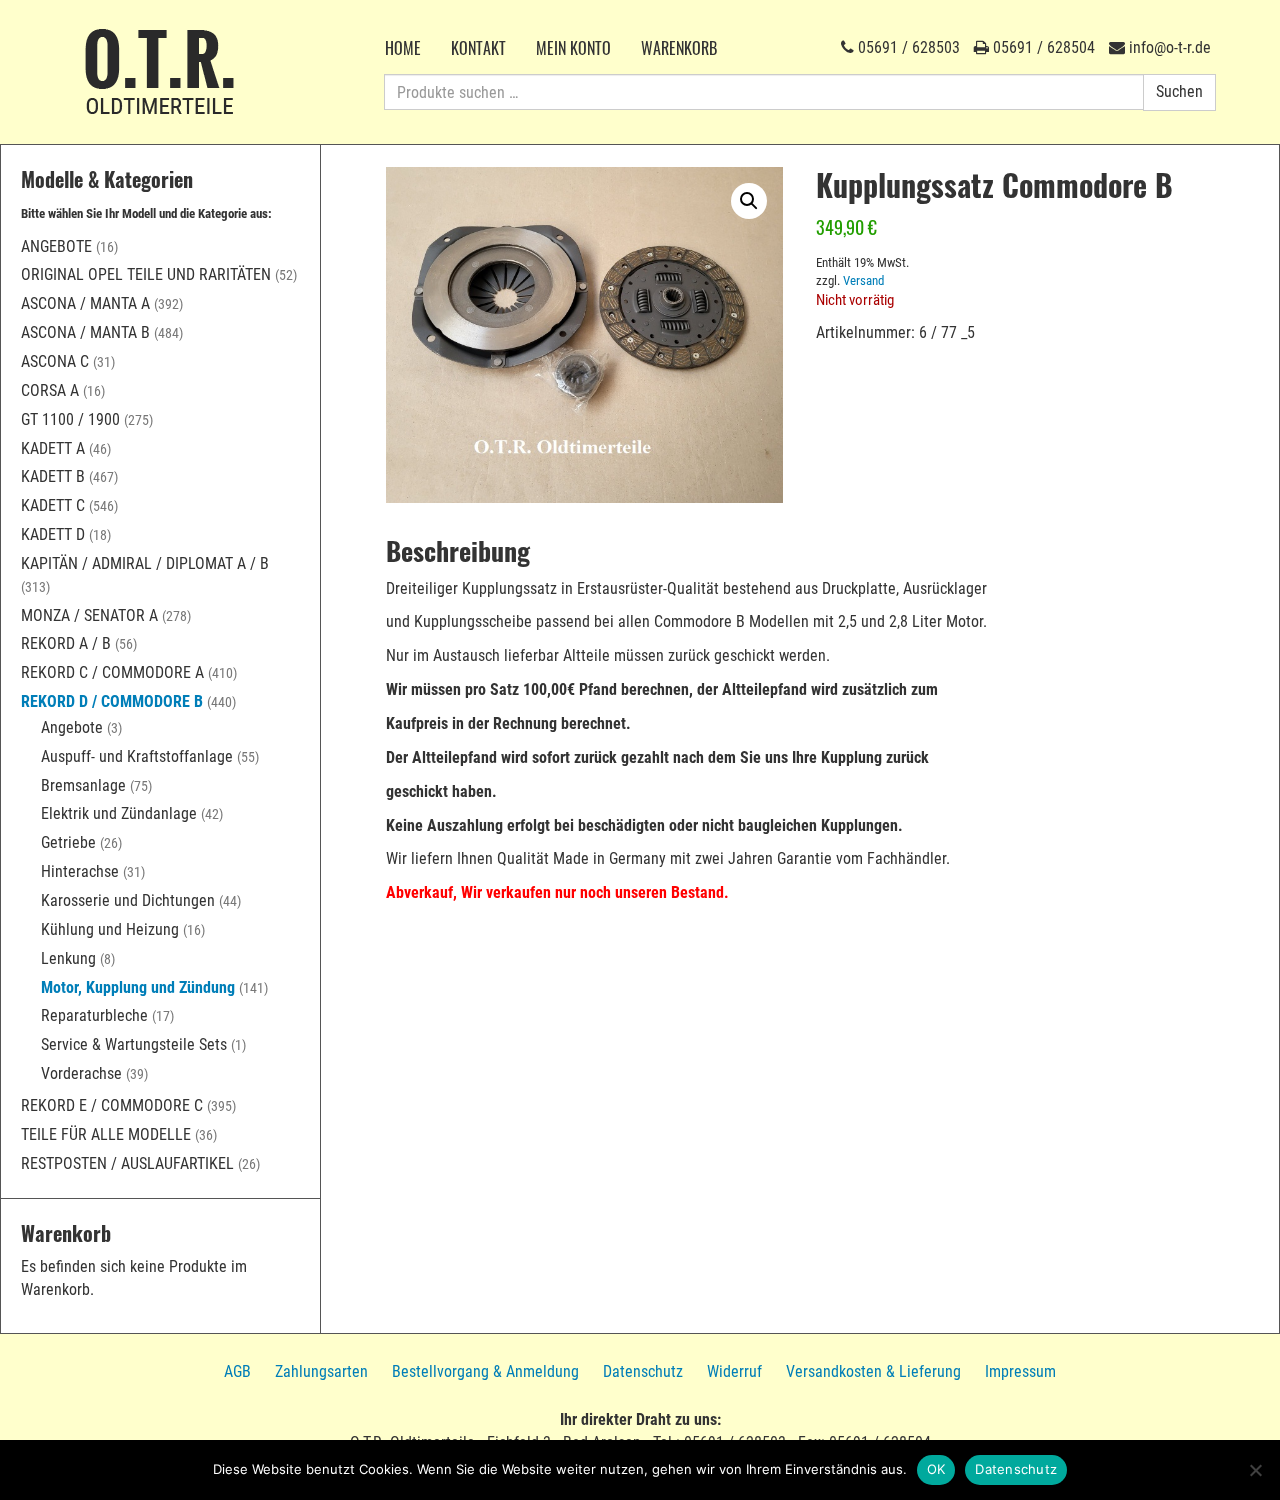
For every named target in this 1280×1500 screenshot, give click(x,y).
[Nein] (1255, 1470)
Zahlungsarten (321, 1371)
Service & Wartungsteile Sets (134, 1044)
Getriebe (68, 842)
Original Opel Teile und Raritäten (146, 274)
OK (936, 1469)
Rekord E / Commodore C (112, 1105)
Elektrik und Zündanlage (119, 813)
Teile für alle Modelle (106, 1134)
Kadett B (53, 476)
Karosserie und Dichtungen (128, 900)
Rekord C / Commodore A (112, 672)
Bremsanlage (83, 785)
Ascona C (55, 361)
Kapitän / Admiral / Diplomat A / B (145, 563)
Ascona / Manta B (85, 332)
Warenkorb (679, 48)
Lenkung (68, 958)
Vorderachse (81, 1073)
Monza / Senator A (89, 615)
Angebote (56, 246)
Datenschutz (643, 1371)
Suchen (1179, 91)
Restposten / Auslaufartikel (127, 1163)
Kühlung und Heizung (110, 929)
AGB (237, 1371)
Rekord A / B (66, 643)
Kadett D (53, 534)
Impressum (1020, 1371)
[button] (749, 201)
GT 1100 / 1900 (70, 419)
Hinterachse (80, 871)
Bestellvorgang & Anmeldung (485, 1371)
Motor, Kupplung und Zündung (138, 987)
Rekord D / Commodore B (112, 701)
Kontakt (478, 48)
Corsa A (50, 390)
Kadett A (53, 448)
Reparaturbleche (94, 1015)
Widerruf (734, 1371)
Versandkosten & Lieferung (873, 1371)
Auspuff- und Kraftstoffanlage (137, 756)
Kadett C (53, 505)
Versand (863, 280)
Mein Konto (573, 48)
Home (403, 48)
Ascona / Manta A (85, 303)
